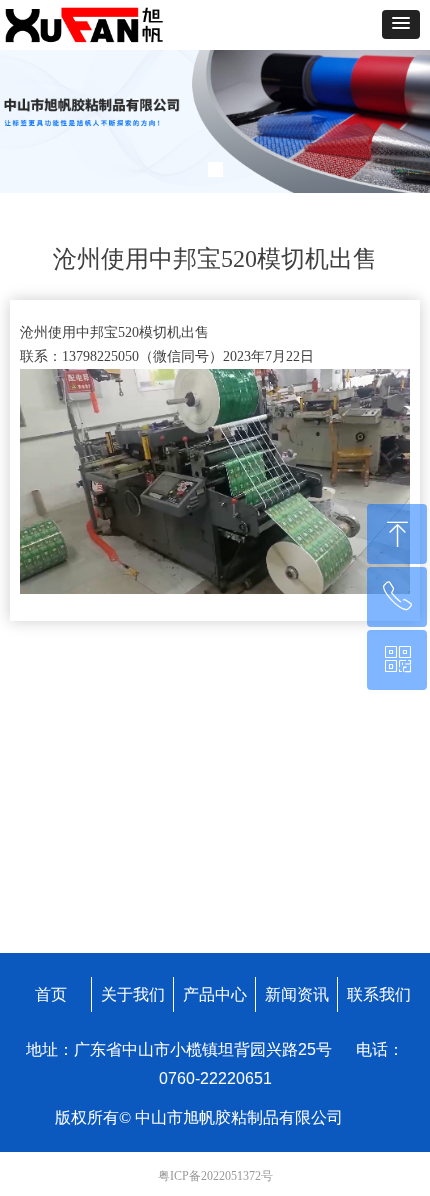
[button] (401, 24)
